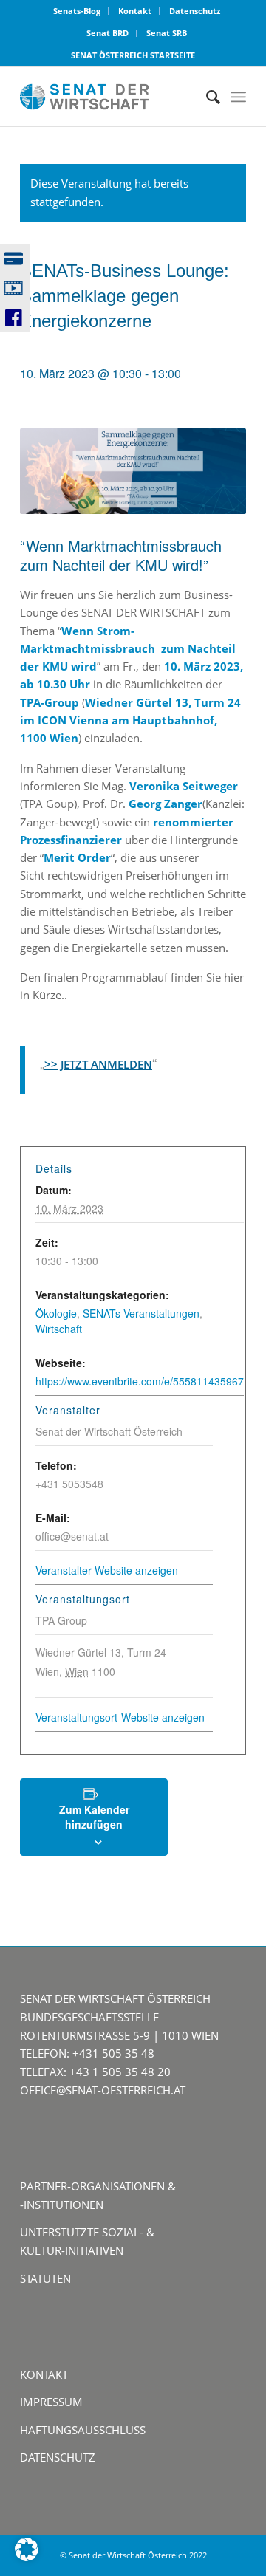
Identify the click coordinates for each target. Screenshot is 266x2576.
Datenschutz (195, 11)
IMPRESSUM (51, 2402)
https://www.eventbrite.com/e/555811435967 (140, 1381)
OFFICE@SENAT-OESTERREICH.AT (103, 2090)
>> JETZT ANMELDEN (98, 1064)
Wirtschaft (59, 1329)
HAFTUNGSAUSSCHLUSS (83, 2430)
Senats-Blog (77, 11)
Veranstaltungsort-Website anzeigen (120, 1717)
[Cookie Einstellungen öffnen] (27, 2557)
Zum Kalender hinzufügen (94, 1817)
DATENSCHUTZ (58, 2457)
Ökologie (56, 1313)
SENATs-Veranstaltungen (141, 1313)
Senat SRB (167, 33)
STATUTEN (45, 2278)
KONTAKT (44, 2374)
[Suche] (206, 97)
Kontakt (135, 11)
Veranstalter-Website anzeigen (107, 1570)
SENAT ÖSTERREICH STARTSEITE (133, 55)
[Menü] (238, 97)
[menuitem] (77, 11)
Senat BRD (108, 33)
